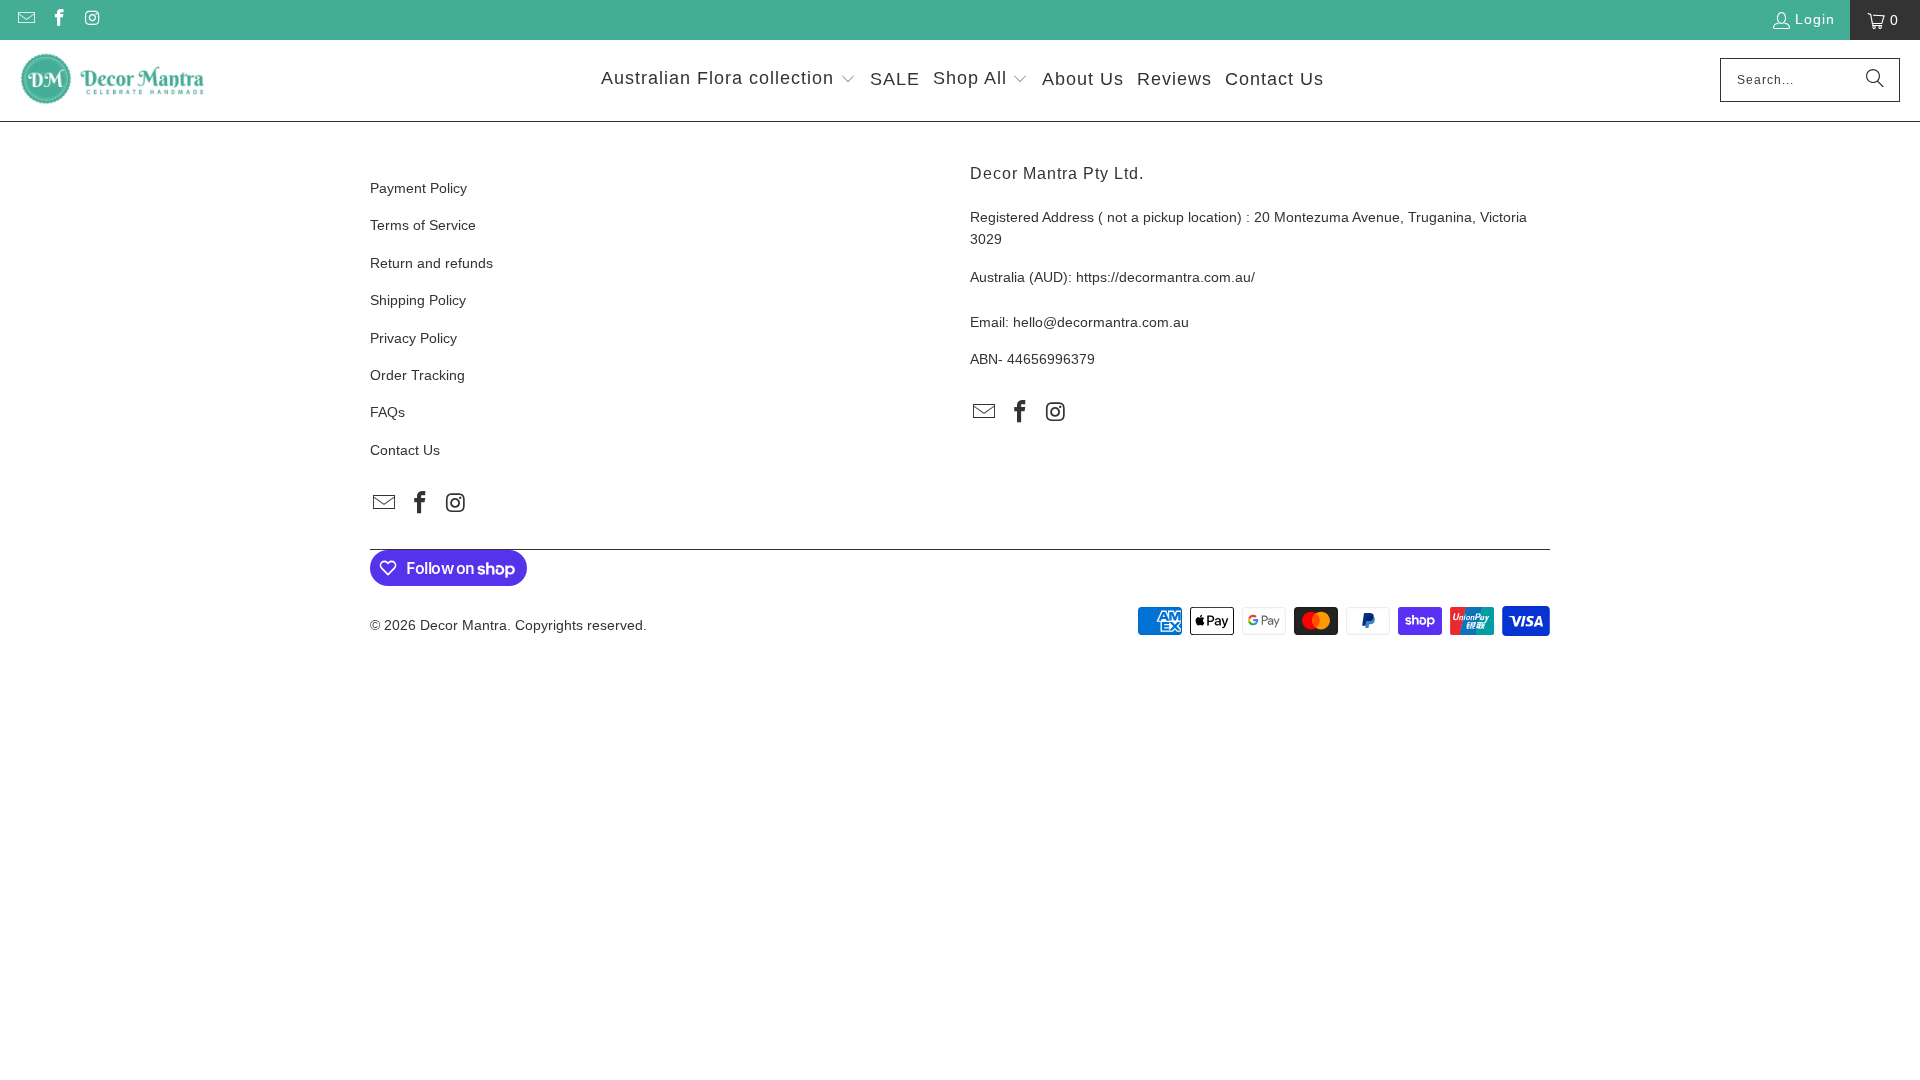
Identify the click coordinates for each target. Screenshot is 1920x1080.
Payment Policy (418, 188)
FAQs (387, 412)
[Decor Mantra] (112, 80)
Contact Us (405, 450)
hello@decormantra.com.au (1101, 322)
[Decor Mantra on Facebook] (59, 20)
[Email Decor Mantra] (25, 20)
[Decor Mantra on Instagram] (92, 20)
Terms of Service (423, 225)
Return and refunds (431, 263)
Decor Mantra (463, 625)
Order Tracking (417, 375)
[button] (728, 80)
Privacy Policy (413, 338)
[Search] (1875, 80)
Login (1815, 19)
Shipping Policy (418, 300)
